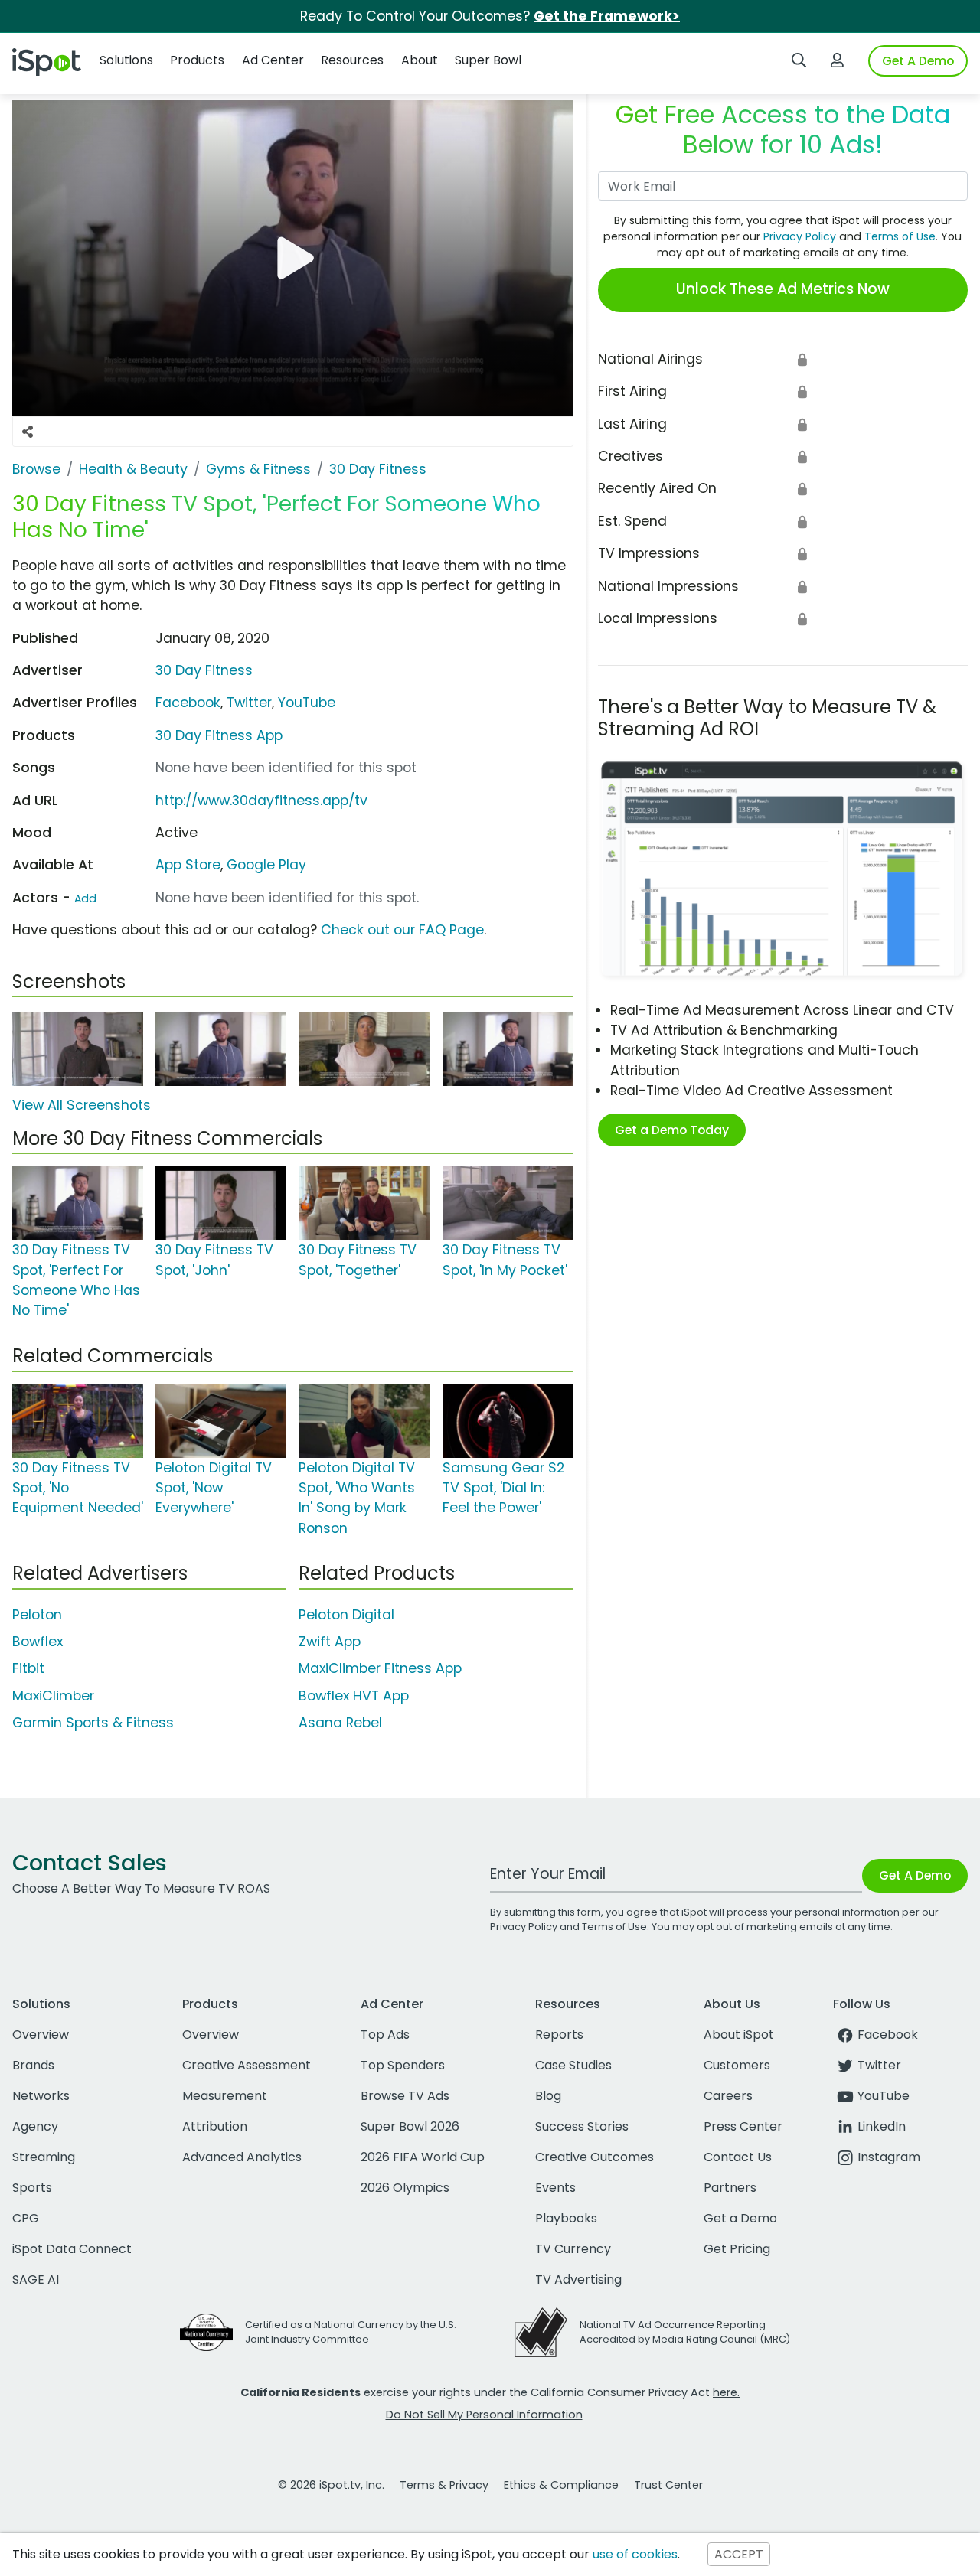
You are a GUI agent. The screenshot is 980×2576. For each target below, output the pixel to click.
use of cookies (635, 2554)
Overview (41, 2035)
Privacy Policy (800, 236)
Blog (548, 2096)
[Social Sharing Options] (28, 432)
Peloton (37, 1615)
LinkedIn (882, 2126)
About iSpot (739, 2035)
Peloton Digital (346, 1615)
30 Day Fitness (204, 670)
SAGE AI (36, 2279)
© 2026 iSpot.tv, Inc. (331, 2485)
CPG (26, 2218)
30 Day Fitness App (219, 735)
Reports (559, 2035)
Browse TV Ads (405, 2096)
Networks (41, 2096)
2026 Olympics (405, 2188)
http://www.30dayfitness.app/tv (261, 801)
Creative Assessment (247, 2065)
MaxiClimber (53, 1696)
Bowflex (38, 1642)
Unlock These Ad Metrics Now (783, 289)
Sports (32, 2188)
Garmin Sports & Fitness (93, 1723)
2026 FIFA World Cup (423, 2157)
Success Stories (582, 2126)
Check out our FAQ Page (402, 930)
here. (726, 2392)
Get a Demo (740, 2218)
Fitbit (28, 1668)
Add (85, 898)
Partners (730, 2188)
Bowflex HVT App (354, 1696)
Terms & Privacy (444, 2485)
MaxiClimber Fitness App (380, 1668)
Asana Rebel (340, 1723)
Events (555, 2188)
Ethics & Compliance (561, 2485)
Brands (33, 2065)
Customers (737, 2065)
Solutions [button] (126, 60)
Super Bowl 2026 (410, 2126)
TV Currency (573, 2249)
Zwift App (330, 1642)
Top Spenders (403, 2065)
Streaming (44, 2157)
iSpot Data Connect (72, 2249)
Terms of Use (900, 236)
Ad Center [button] (273, 60)
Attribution (215, 2126)
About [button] (420, 60)
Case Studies (573, 2065)
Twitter (249, 703)
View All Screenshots (82, 1105)
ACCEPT (739, 2554)
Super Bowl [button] (488, 60)
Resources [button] (352, 60)
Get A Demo (918, 61)
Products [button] (197, 60)
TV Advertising (578, 2279)
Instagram (889, 2157)
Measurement (225, 2096)
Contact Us (738, 2157)
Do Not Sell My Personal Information (484, 2415)
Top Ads (385, 2035)
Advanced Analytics (242, 2157)
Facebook (188, 703)
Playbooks (566, 2218)
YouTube (307, 703)
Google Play (266, 865)
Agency (35, 2126)
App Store (188, 865)
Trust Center (668, 2485)
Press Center (743, 2126)
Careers (728, 2096)
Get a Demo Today (672, 1130)
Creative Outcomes (595, 2157)
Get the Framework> (607, 16)
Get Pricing (737, 2249)
